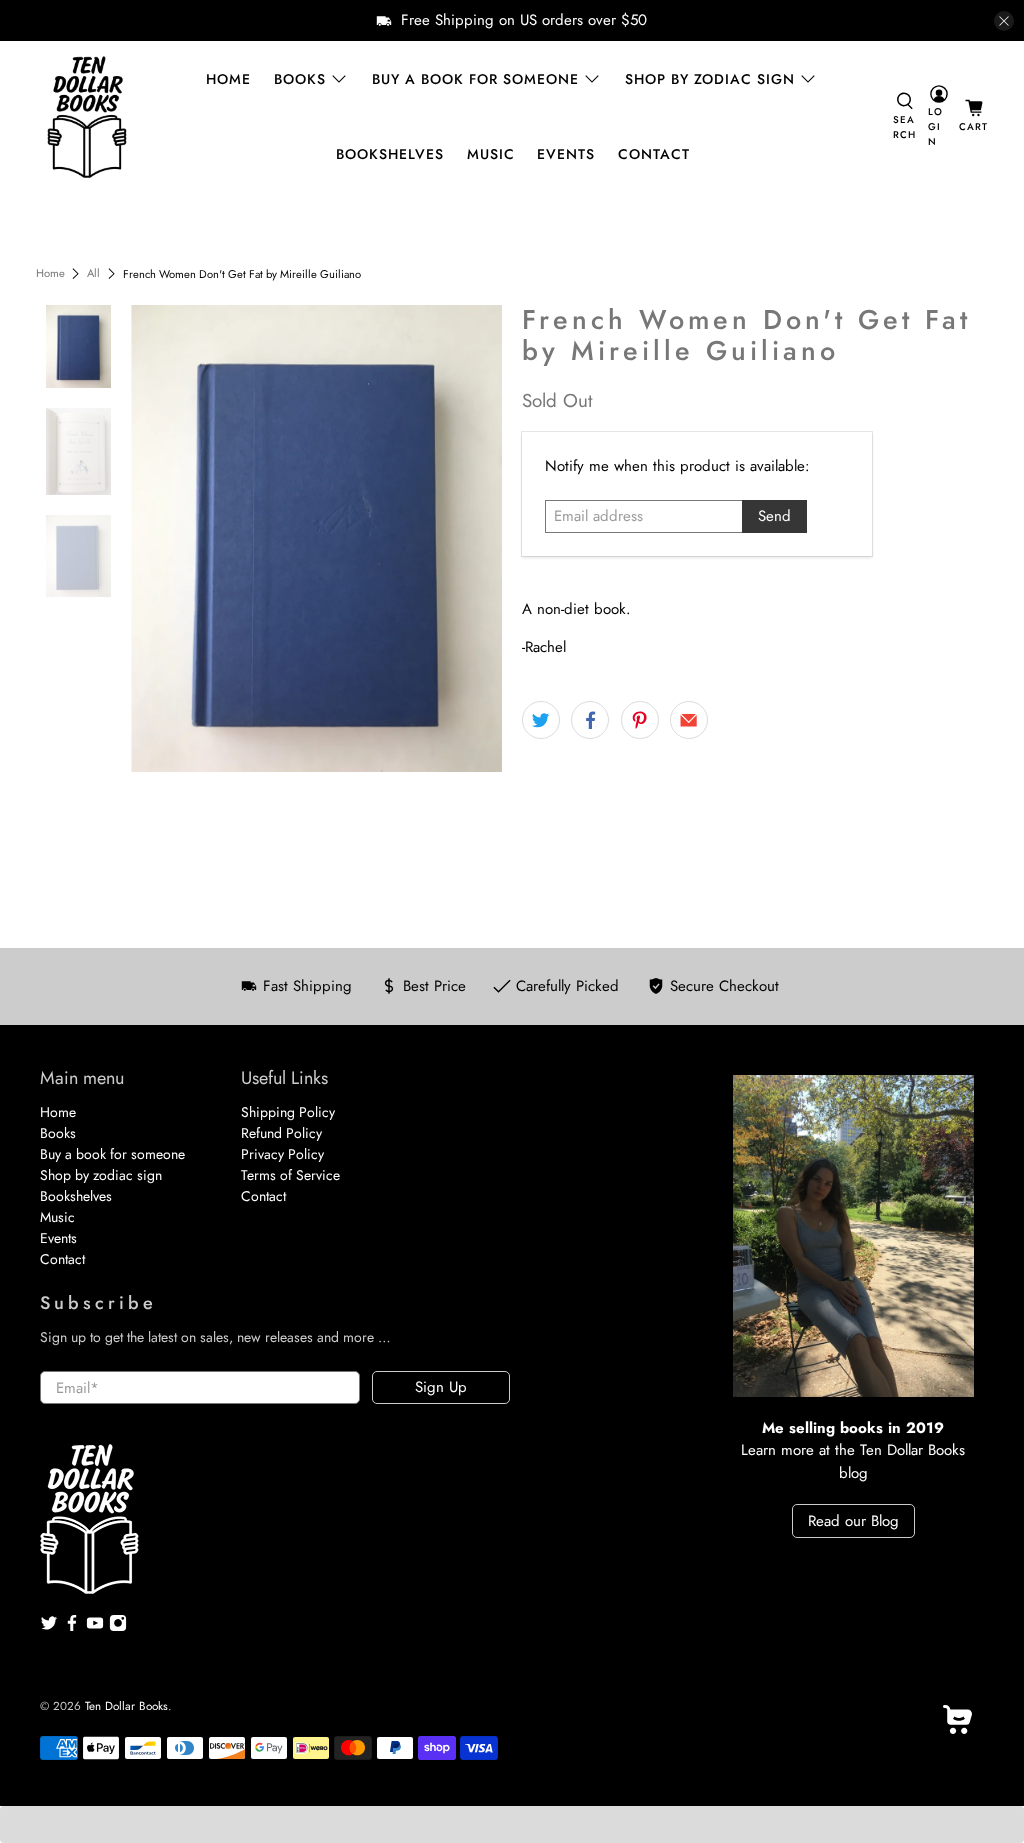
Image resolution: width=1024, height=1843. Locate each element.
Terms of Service (290, 1175)
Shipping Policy (288, 1112)
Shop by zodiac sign (710, 79)
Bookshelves (390, 154)
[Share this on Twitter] (541, 720)
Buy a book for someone (475, 79)
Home (228, 79)
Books (300, 79)
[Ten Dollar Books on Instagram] (118, 1627)
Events (566, 154)
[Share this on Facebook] (590, 720)
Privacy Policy (282, 1154)
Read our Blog (853, 1521)
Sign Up (441, 1387)
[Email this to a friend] (689, 720)
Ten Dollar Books (126, 1706)
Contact (654, 154)
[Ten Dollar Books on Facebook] (72, 1627)
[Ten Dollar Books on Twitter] (49, 1627)
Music (491, 154)
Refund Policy (281, 1133)
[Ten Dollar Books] (87, 117)
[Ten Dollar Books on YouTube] (95, 1627)
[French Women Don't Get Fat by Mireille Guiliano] (316, 538)
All (93, 273)
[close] (1004, 21)
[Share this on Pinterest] (640, 720)
